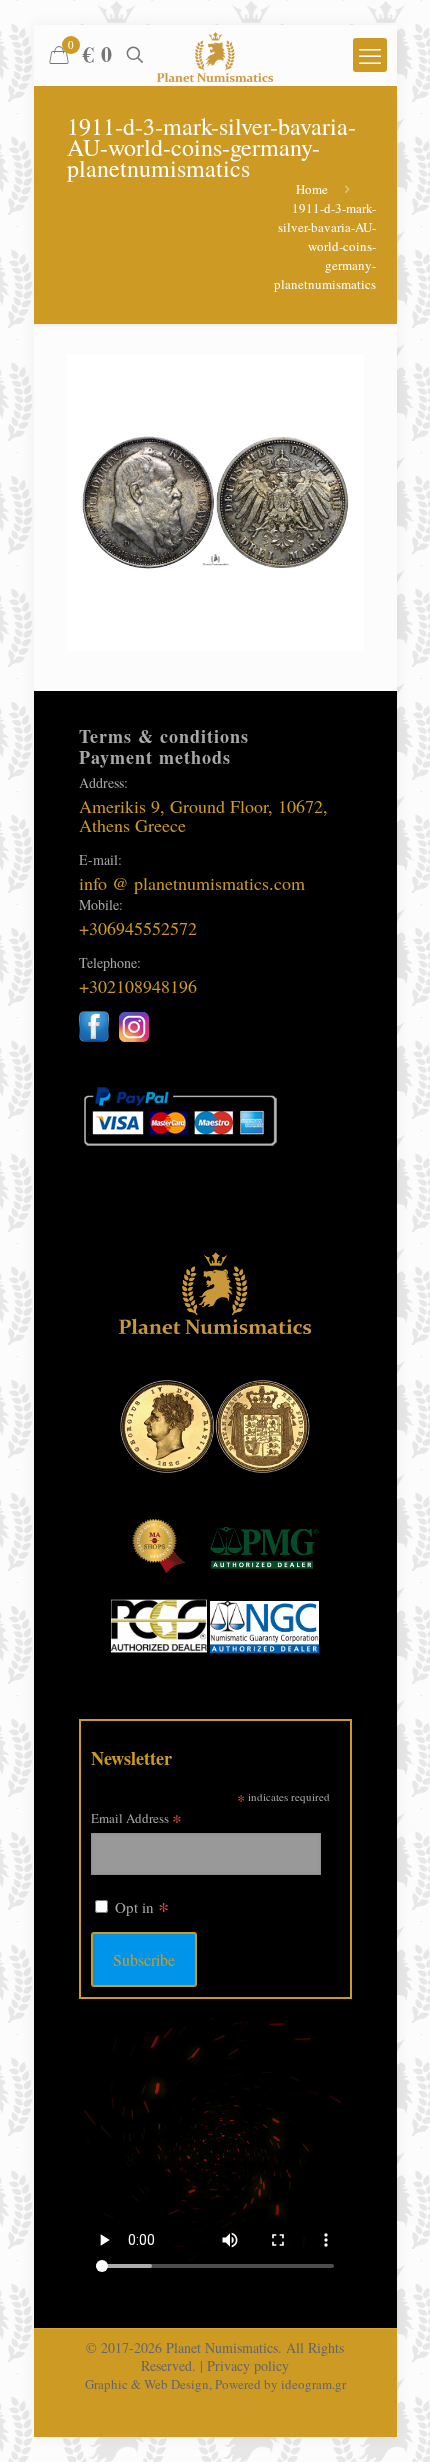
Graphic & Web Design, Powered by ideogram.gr (215, 2384)
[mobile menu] (370, 55)
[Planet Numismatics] (215, 55)
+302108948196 (138, 986)
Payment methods (155, 757)
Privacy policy (248, 2365)
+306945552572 (138, 928)
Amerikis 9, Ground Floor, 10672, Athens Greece (203, 815)
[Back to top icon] (389, 2421)
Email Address (136, 1817)
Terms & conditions (164, 736)
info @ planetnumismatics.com (192, 883)
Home (312, 189)
